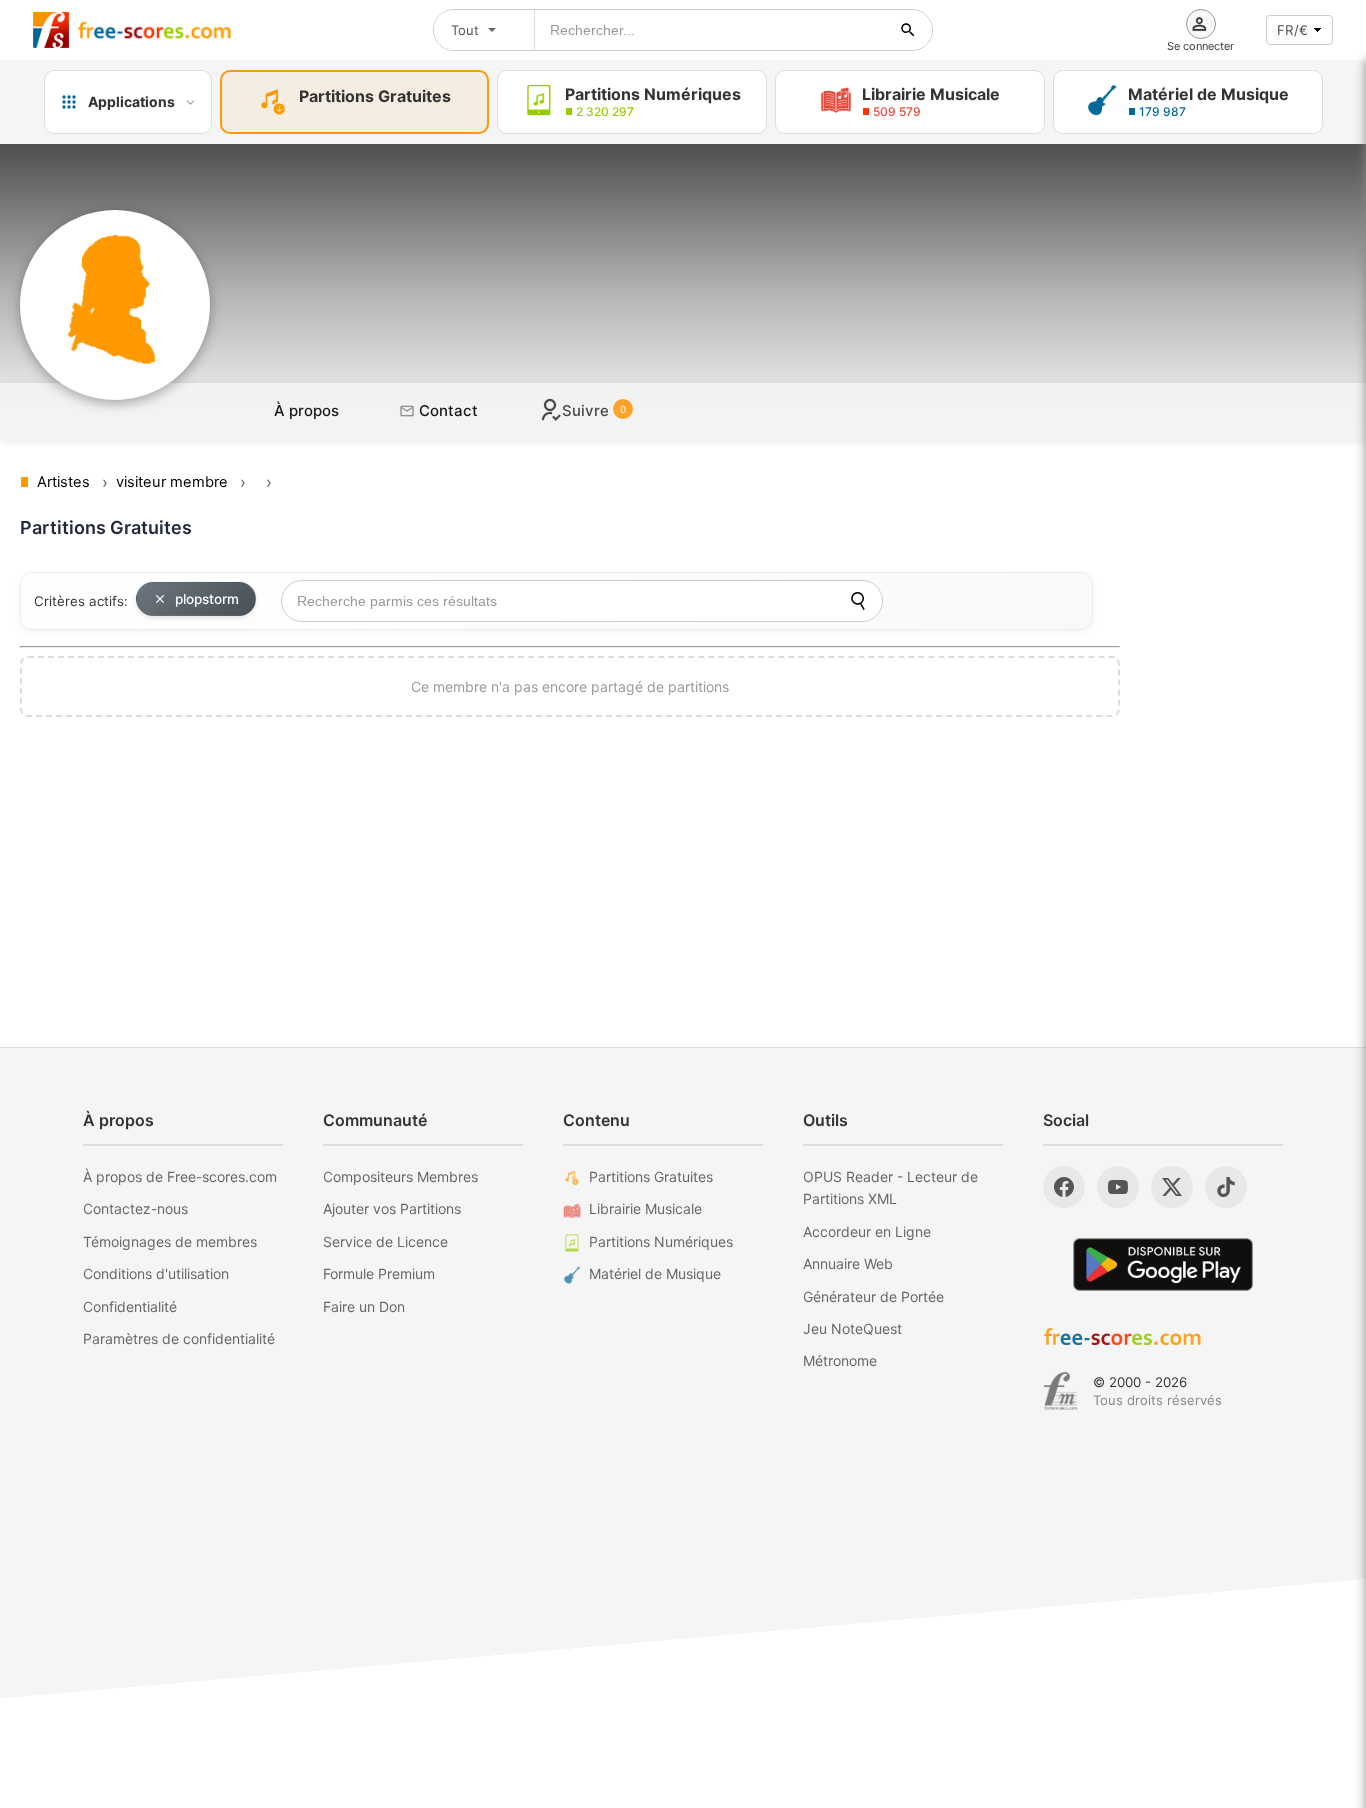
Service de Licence (385, 1241)
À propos (306, 410)
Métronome (840, 1360)
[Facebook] (1064, 1187)
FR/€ (1292, 30)
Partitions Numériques (661, 1241)
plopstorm (207, 599)
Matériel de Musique (655, 1273)
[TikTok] (1226, 1187)
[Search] (858, 601)
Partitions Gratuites (651, 1176)
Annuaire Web (848, 1263)
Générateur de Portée (873, 1296)
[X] (1172, 1187)
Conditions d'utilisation (156, 1273)
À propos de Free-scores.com (180, 1176)
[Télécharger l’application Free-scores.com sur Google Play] (1163, 1264)
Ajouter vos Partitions (392, 1208)
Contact (446, 410)
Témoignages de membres (170, 1241)
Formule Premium (379, 1273)
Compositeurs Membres (400, 1176)
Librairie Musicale (645, 1208)
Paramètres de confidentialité (179, 1338)
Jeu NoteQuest (852, 1328)
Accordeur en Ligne (867, 1231)
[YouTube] (1118, 1187)
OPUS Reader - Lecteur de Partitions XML (890, 1187)
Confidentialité (130, 1306)
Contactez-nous (135, 1208)
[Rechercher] (908, 30)
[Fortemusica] (1060, 1391)
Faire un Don (364, 1306)
